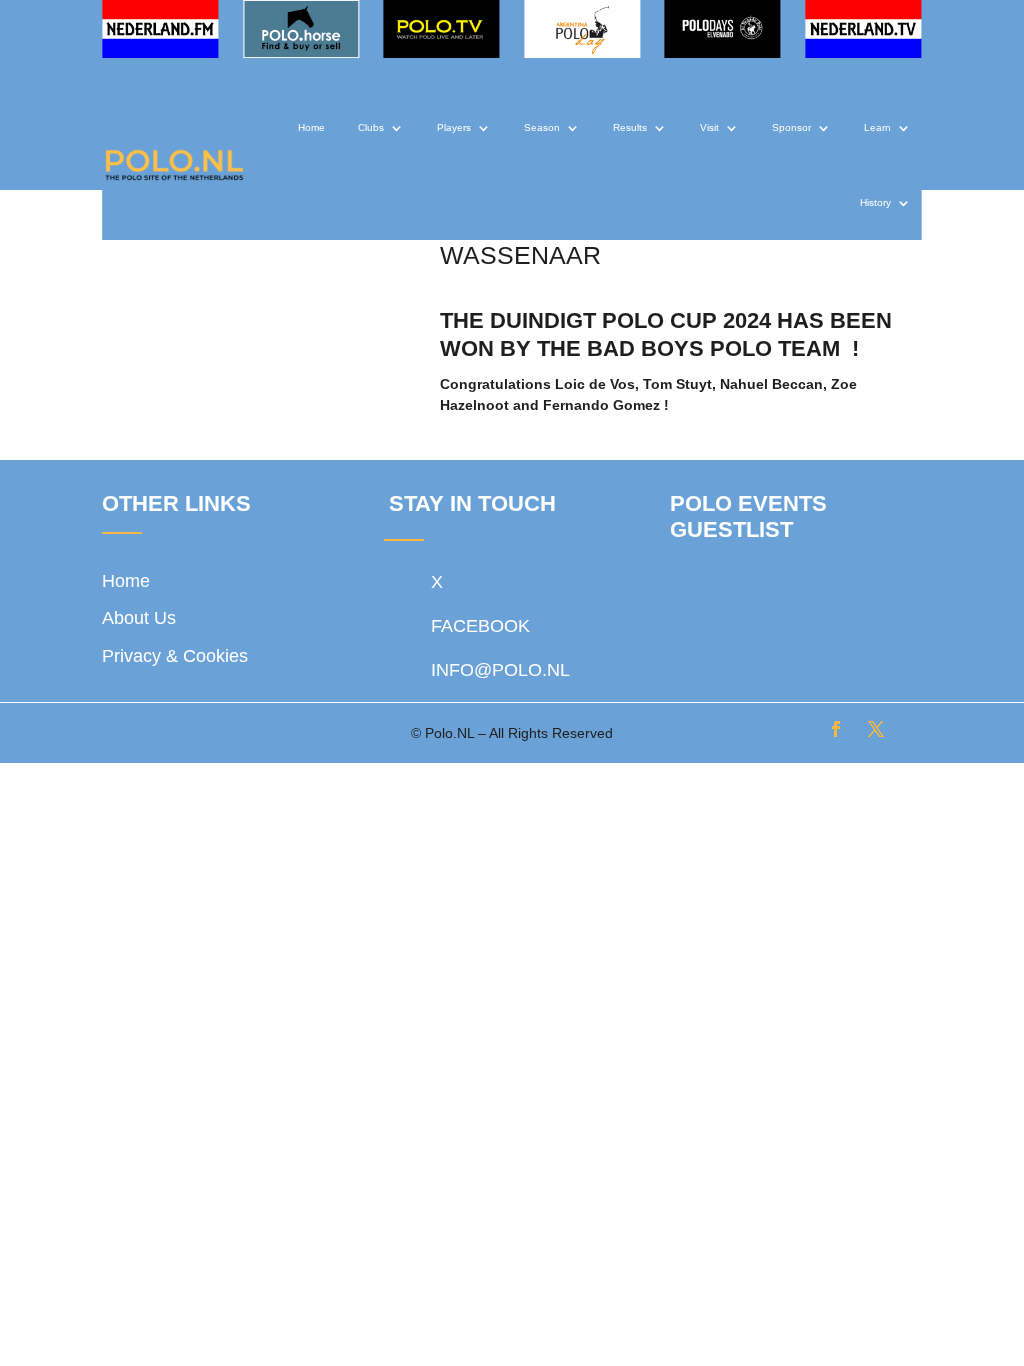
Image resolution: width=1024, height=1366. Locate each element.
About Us (139, 618)
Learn (877, 127)
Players (454, 127)
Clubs (371, 127)
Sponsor (791, 127)
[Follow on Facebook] (836, 729)
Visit (709, 127)
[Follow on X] (876, 729)
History (875, 202)
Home (311, 127)
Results (630, 127)
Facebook (480, 626)
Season (542, 127)
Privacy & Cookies (175, 656)
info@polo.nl (500, 670)
